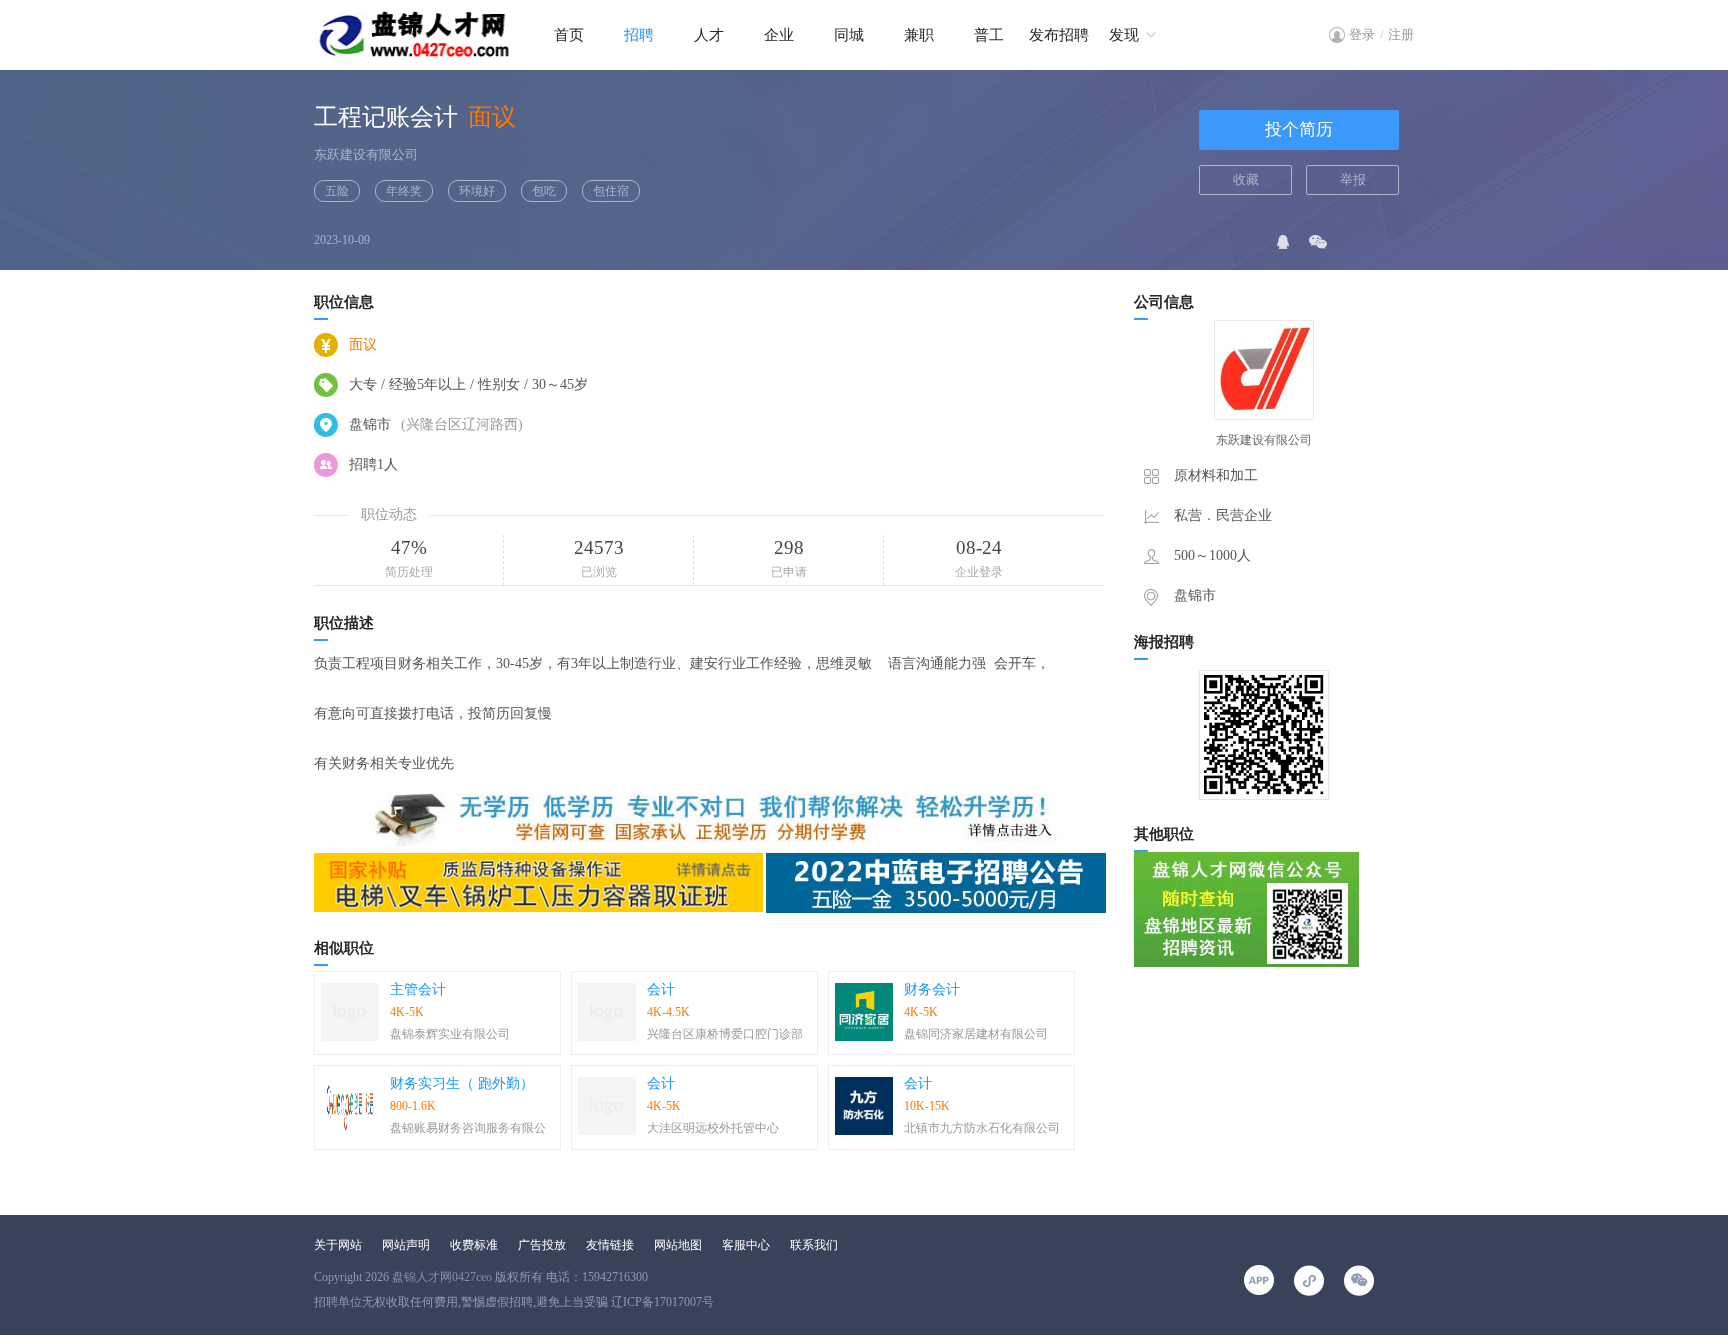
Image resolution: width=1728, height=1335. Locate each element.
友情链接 (610, 1245)
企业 (779, 35)
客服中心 (746, 1245)
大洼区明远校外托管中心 (713, 1128)
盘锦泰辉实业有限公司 (450, 1034)
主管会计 (418, 989)
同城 (849, 35)
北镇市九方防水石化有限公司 (982, 1128)
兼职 (919, 35)
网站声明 (406, 1245)
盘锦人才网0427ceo (442, 1277)
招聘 (639, 35)
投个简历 (1299, 129)
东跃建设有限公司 (366, 154)
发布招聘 (1059, 35)
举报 (1353, 179)
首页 (569, 35)
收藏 (1246, 179)
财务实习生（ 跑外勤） (462, 1083)
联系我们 (814, 1245)
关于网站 (338, 1245)
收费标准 (474, 1245)
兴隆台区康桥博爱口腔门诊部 (725, 1034)
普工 (989, 35)
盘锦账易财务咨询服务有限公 (468, 1128)
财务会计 (932, 989)
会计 (661, 989)
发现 (1124, 35)
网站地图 (678, 1245)
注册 (1401, 34)
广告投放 (542, 1245)
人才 (709, 35)
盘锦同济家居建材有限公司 (976, 1034)
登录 (1362, 34)
